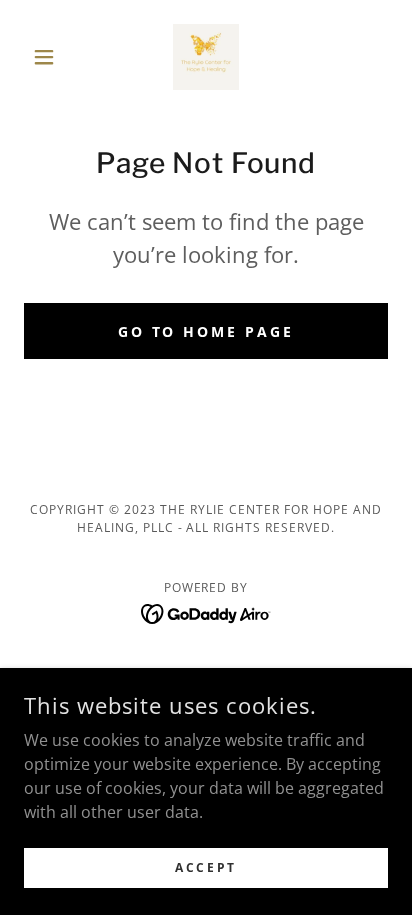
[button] (51, 57)
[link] (206, 57)
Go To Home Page (206, 331)
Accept (205, 867)
